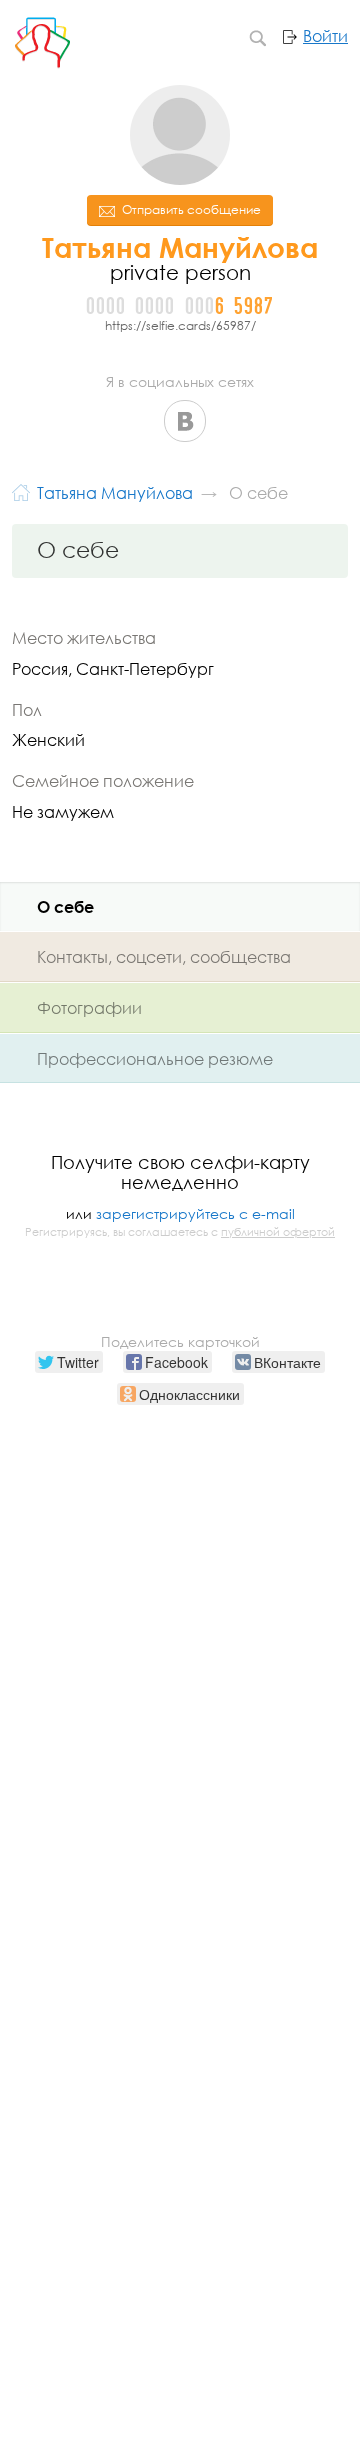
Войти (325, 36)
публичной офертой (278, 1232)
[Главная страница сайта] (21, 490)
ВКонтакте (185, 421)
